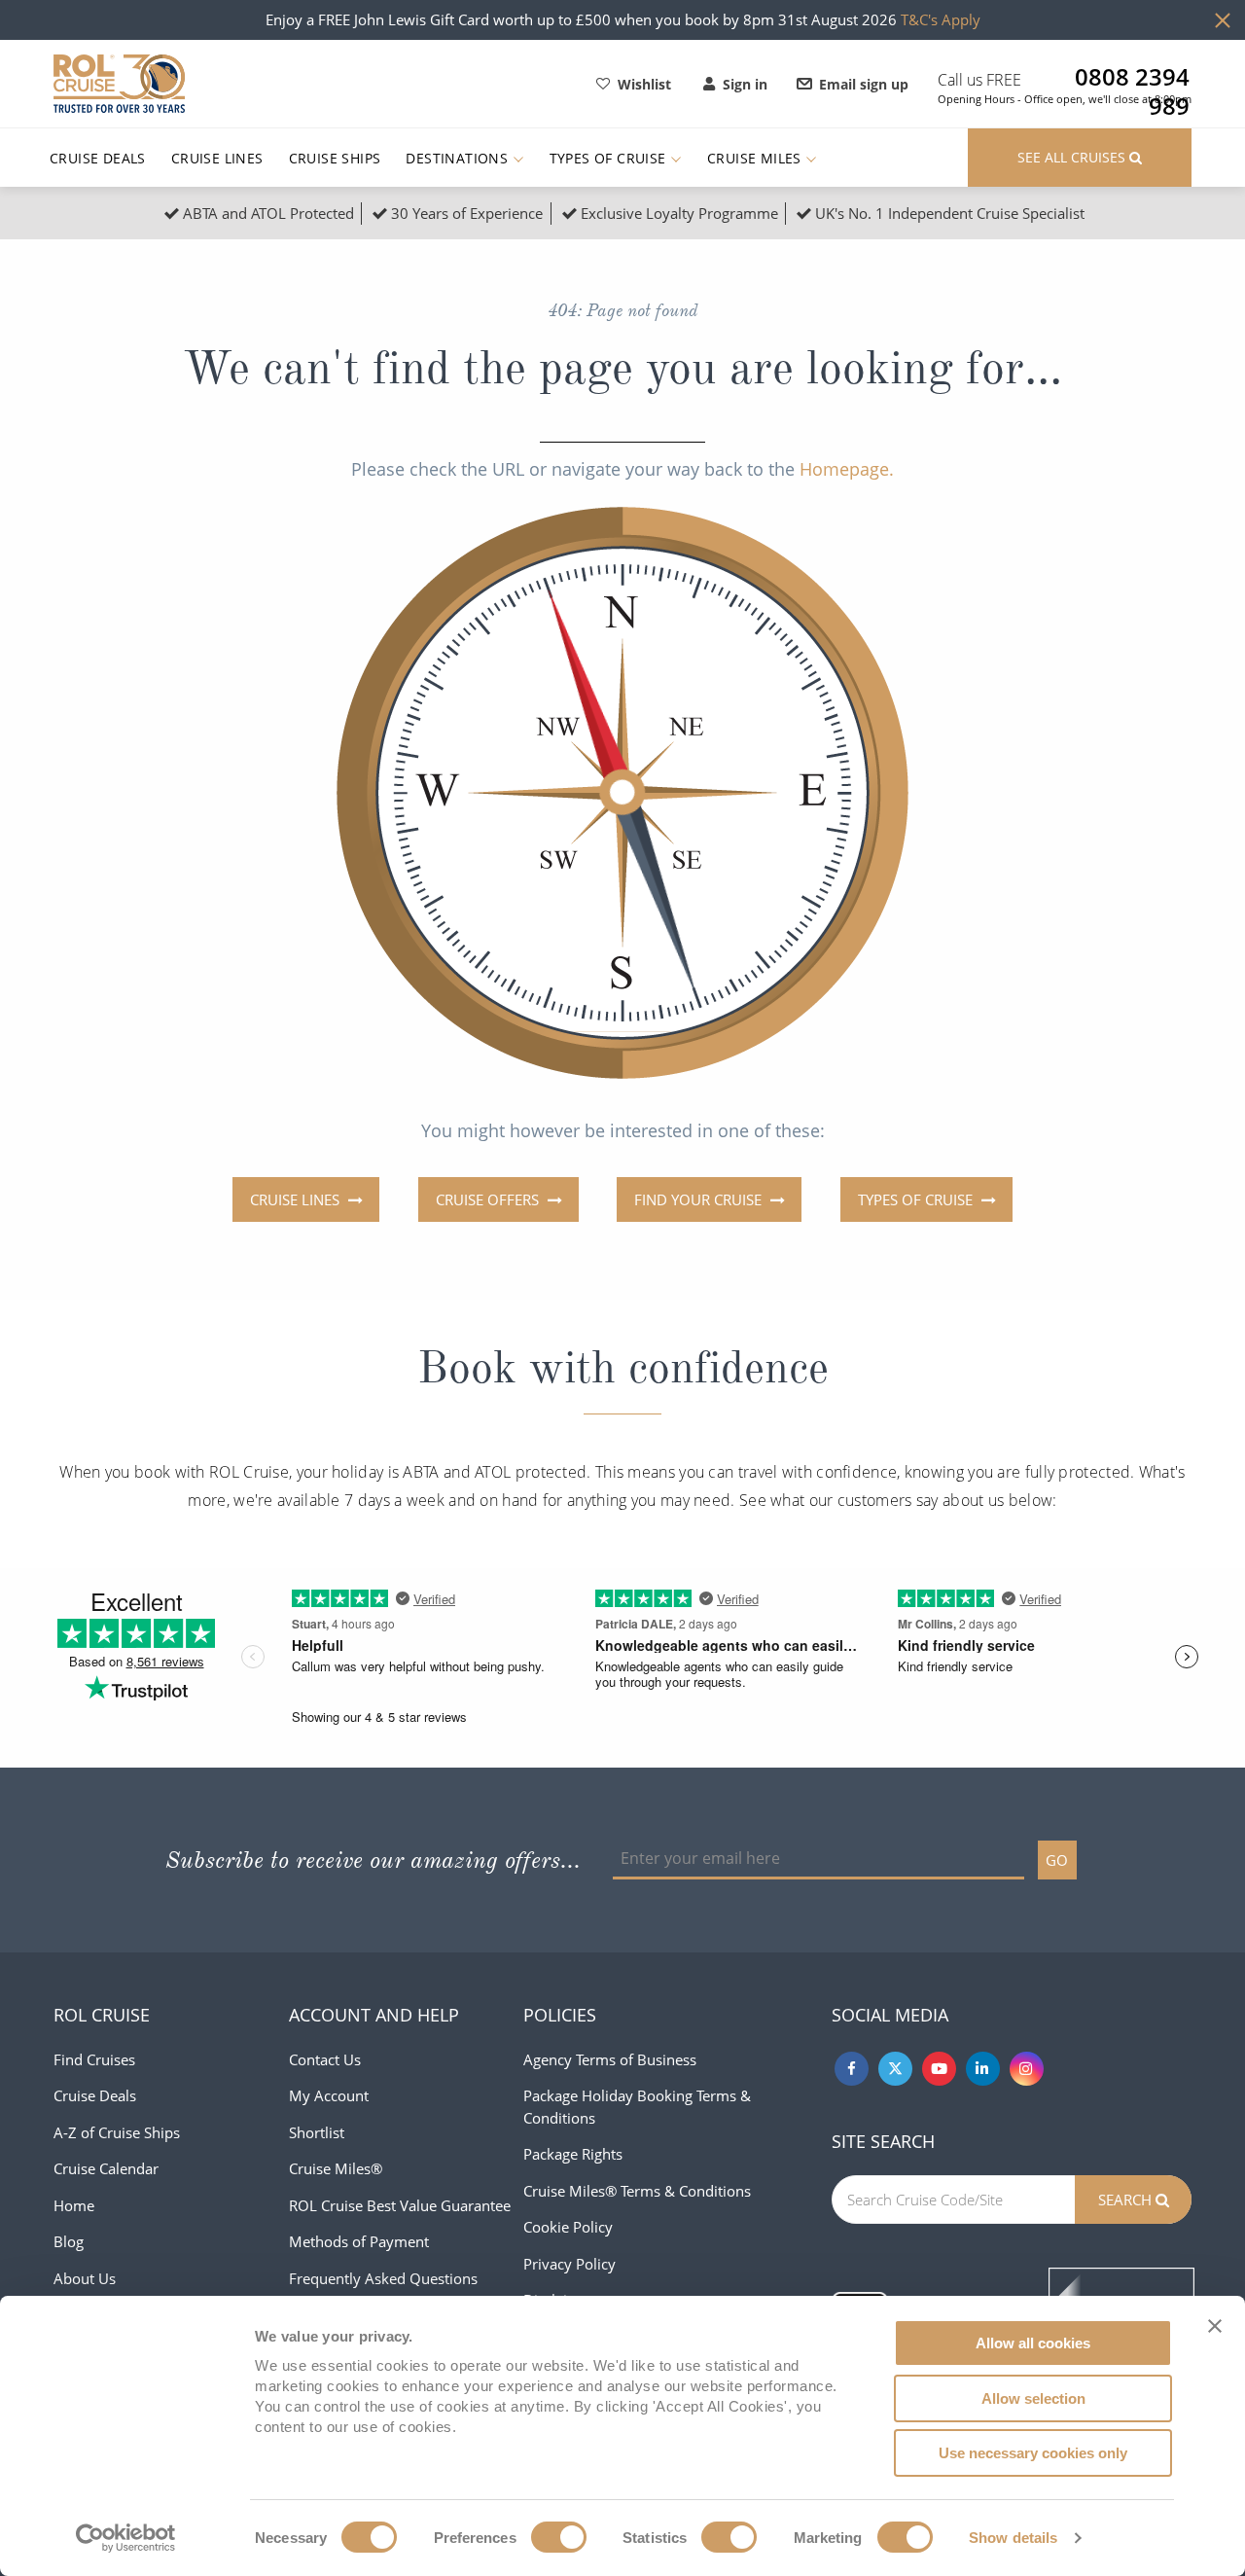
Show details (1013, 2538)
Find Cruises (94, 2059)
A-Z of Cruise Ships (117, 2132)
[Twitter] (895, 2069)
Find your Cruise (700, 1199)
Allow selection (1033, 2398)
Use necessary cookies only (1033, 2453)
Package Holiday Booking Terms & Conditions (637, 2107)
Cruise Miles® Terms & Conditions (637, 2191)
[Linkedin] (983, 2069)
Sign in (745, 84)
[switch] (559, 2537)
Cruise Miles (756, 158)
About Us (85, 2278)
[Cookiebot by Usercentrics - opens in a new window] (126, 2538)
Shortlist (317, 2132)
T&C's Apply (941, 19)
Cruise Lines (217, 158)
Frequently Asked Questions (383, 2278)
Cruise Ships (335, 158)
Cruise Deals (98, 158)
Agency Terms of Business (610, 2059)
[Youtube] (939, 2069)
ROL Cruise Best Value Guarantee (400, 2205)
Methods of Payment (359, 2241)
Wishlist (644, 84)
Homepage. (847, 469)
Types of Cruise (610, 158)
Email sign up (864, 84)
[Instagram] (1027, 2069)
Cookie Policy (568, 2227)
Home (74, 2205)
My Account (329, 2095)
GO (1057, 1860)
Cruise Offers (489, 1199)
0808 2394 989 (1132, 77)
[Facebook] (852, 2069)
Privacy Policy (569, 2264)
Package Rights (573, 2154)
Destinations (459, 158)
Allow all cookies (1033, 2343)
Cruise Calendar (106, 2168)
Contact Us (325, 2059)
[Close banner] (1215, 2326)
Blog (69, 2241)
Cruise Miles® (336, 2168)
